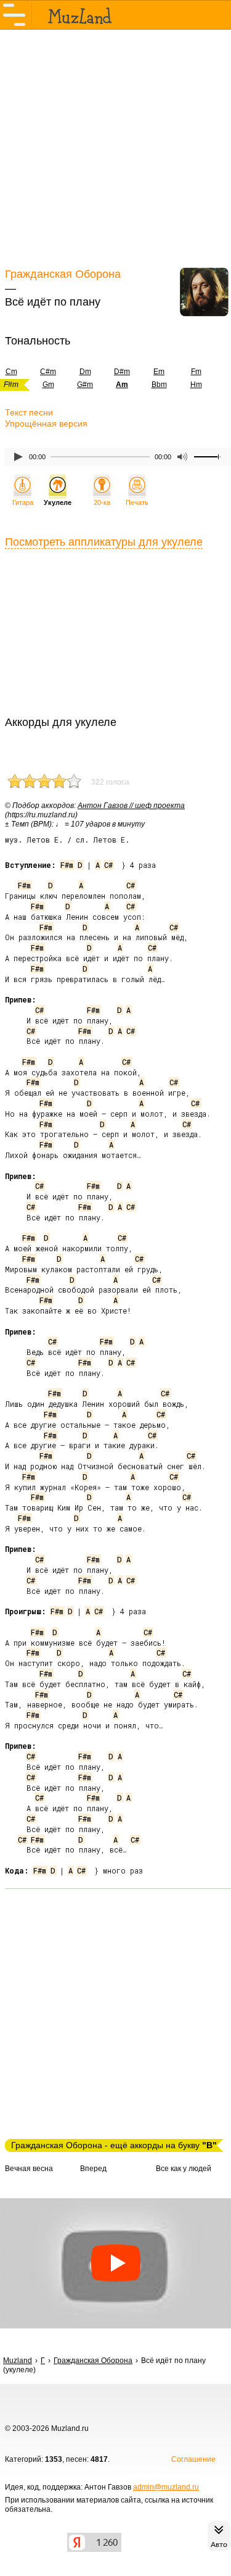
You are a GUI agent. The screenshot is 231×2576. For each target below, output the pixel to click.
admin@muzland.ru (166, 2487)
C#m (48, 372)
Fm (196, 372)
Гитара (23, 502)
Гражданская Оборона (63, 274)
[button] (115, 2263)
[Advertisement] (115, 147)
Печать (137, 502)
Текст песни (29, 412)
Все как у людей (184, 2169)
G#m (85, 385)
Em (159, 372)
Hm (196, 385)
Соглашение (193, 2459)
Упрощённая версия (46, 423)
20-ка (102, 502)
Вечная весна (29, 2169)
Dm (85, 372)
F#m (67, 865)
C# (108, 865)
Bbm (159, 385)
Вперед (93, 2169)
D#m (122, 372)
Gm (48, 385)
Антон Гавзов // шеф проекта (131, 806)
